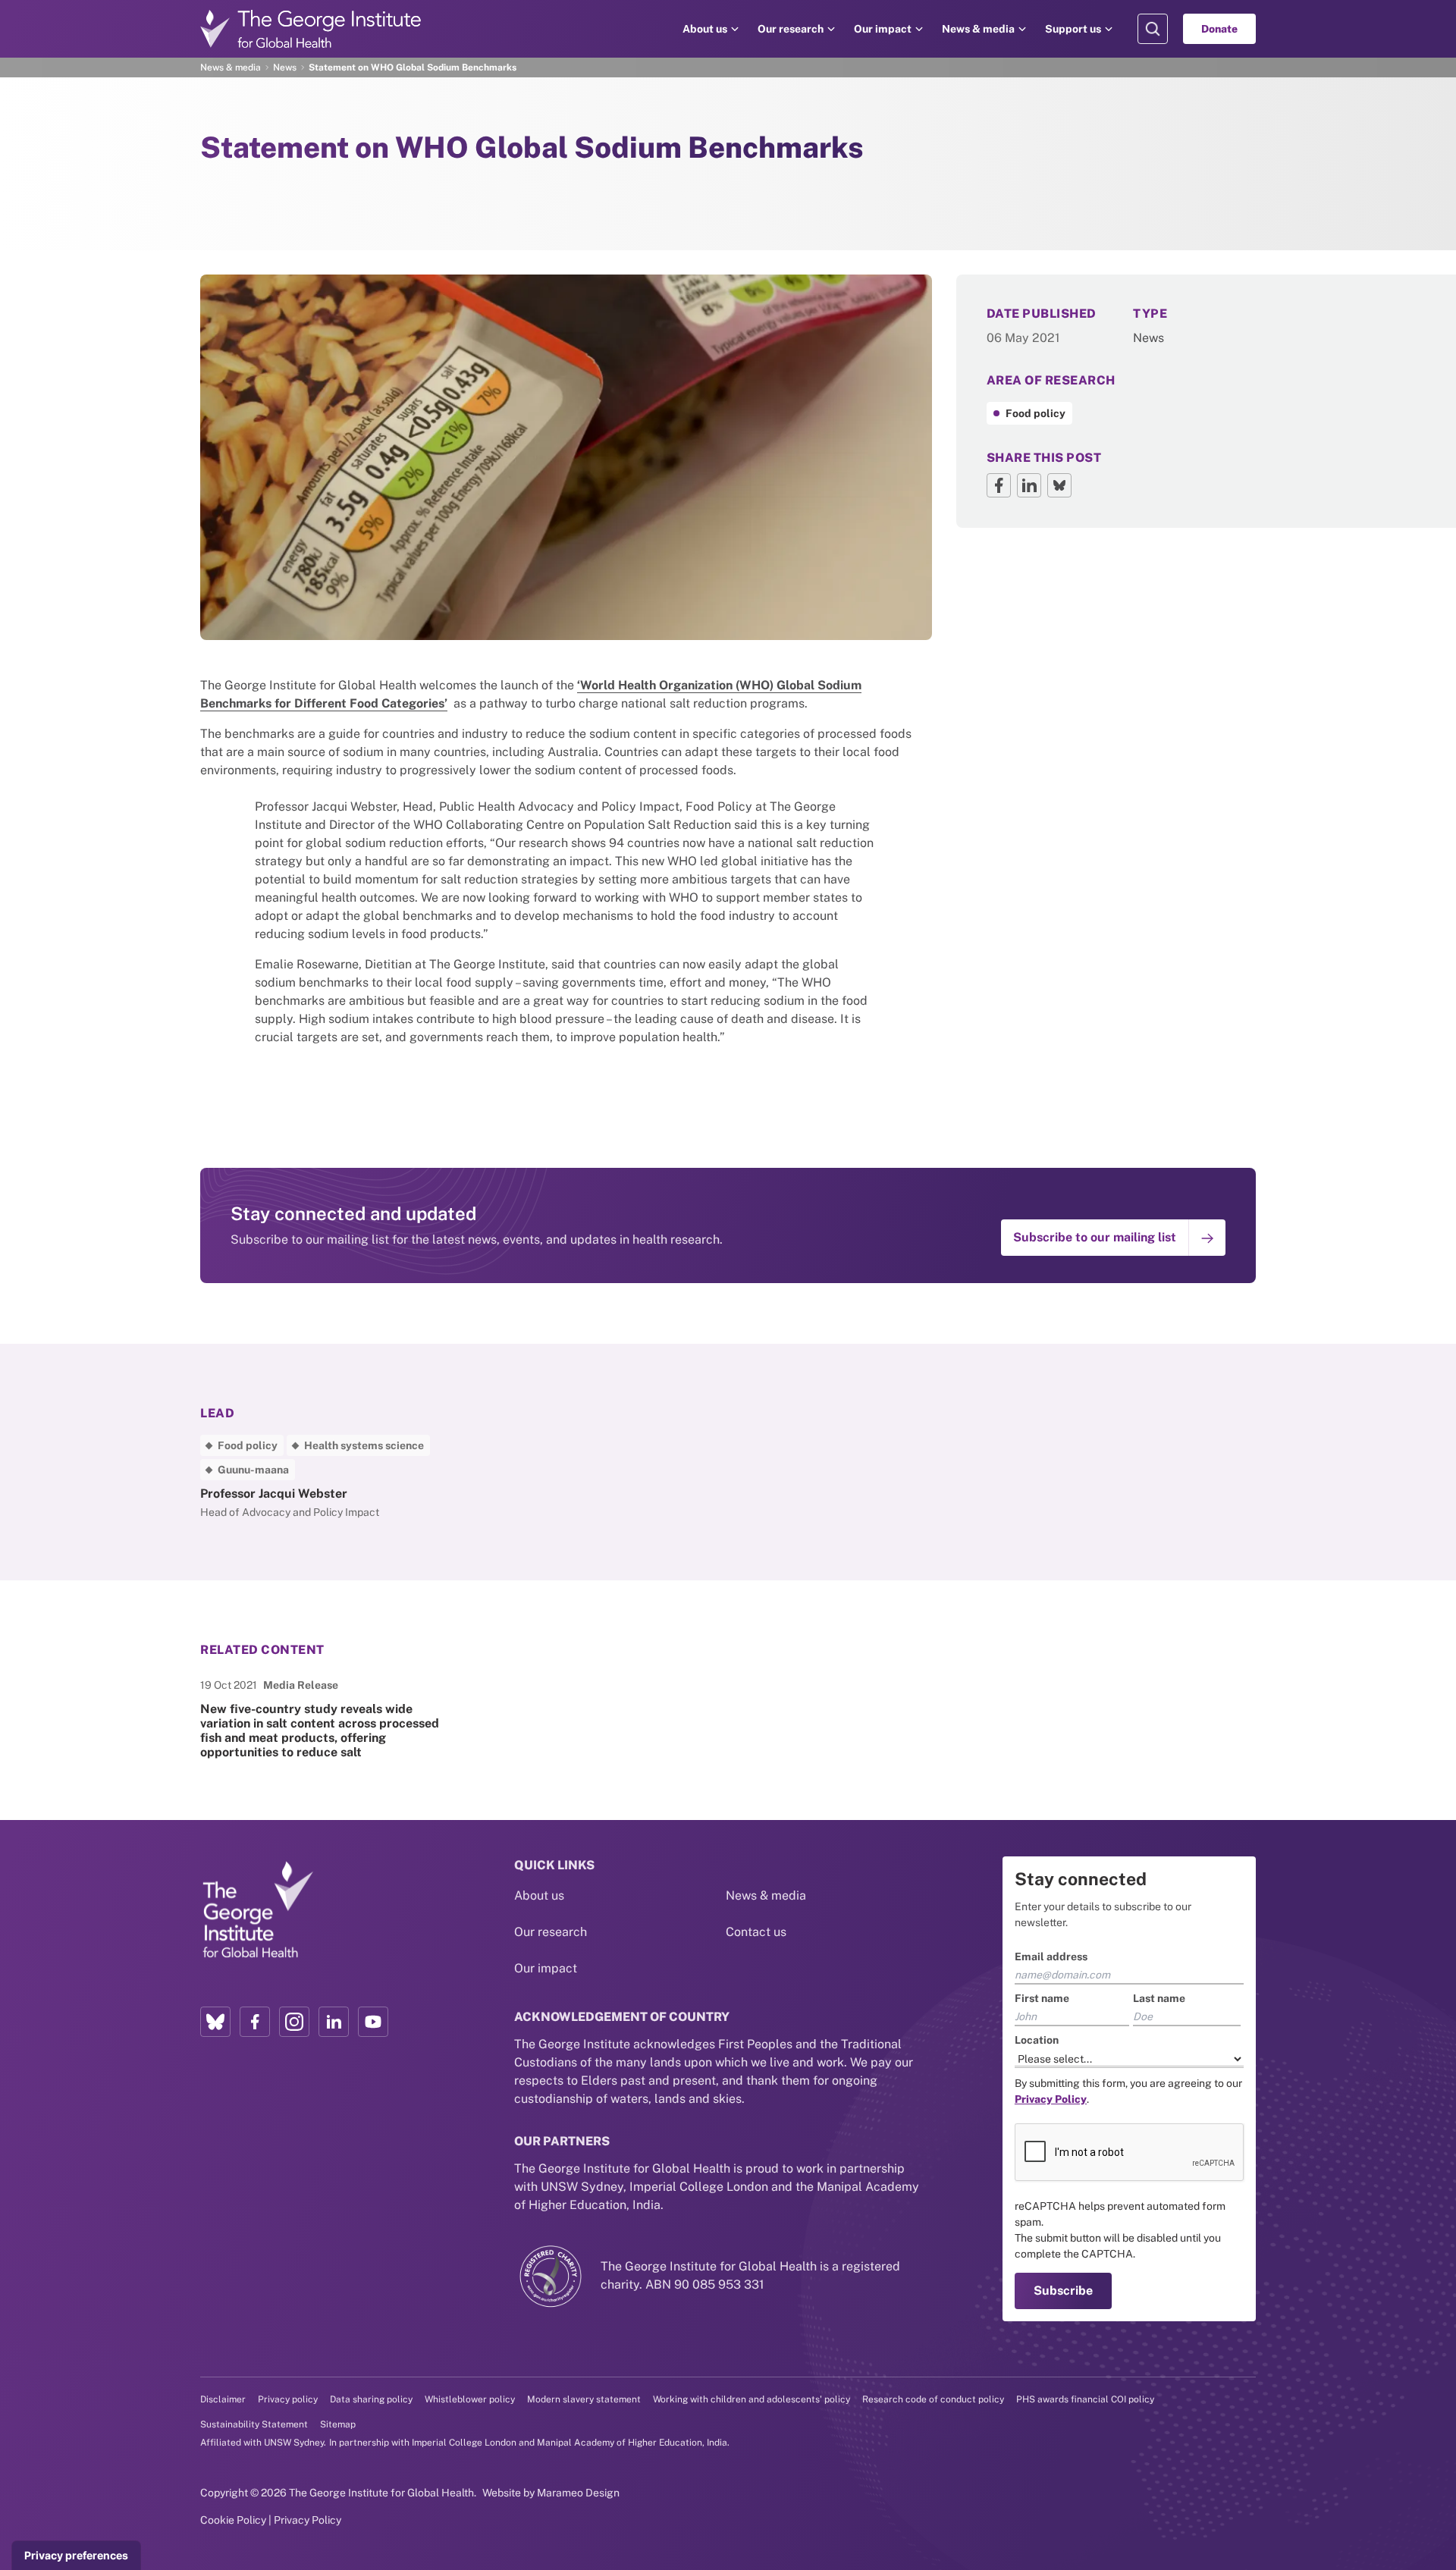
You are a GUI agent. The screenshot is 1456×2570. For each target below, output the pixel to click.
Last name (1159, 1998)
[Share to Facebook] (999, 485)
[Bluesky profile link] (215, 2022)
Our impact (883, 29)
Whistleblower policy (470, 2399)
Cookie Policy (233, 2520)
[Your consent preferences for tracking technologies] (76, 2556)
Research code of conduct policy (933, 2399)
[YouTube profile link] (373, 2022)
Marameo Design (578, 2493)
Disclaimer (223, 2399)
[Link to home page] (257, 1910)
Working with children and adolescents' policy (752, 2399)
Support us (1073, 29)
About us (705, 29)
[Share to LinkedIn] (1029, 485)
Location (1037, 2040)
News (285, 67)
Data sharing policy (371, 2399)
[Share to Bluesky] (1059, 485)
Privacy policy (288, 2399)
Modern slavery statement (584, 2399)
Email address (1051, 1957)
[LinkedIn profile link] (334, 2022)
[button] (1113, 1238)
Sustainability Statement (254, 2424)
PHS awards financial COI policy (1085, 2399)
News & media (978, 29)
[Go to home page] (311, 29)
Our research (791, 29)
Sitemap (338, 2424)
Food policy (1036, 413)
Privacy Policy (308, 2520)
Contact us (756, 1932)
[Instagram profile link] (294, 2022)
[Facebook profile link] (255, 2022)
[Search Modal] (1153, 29)
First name (1042, 1998)
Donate (1219, 29)
